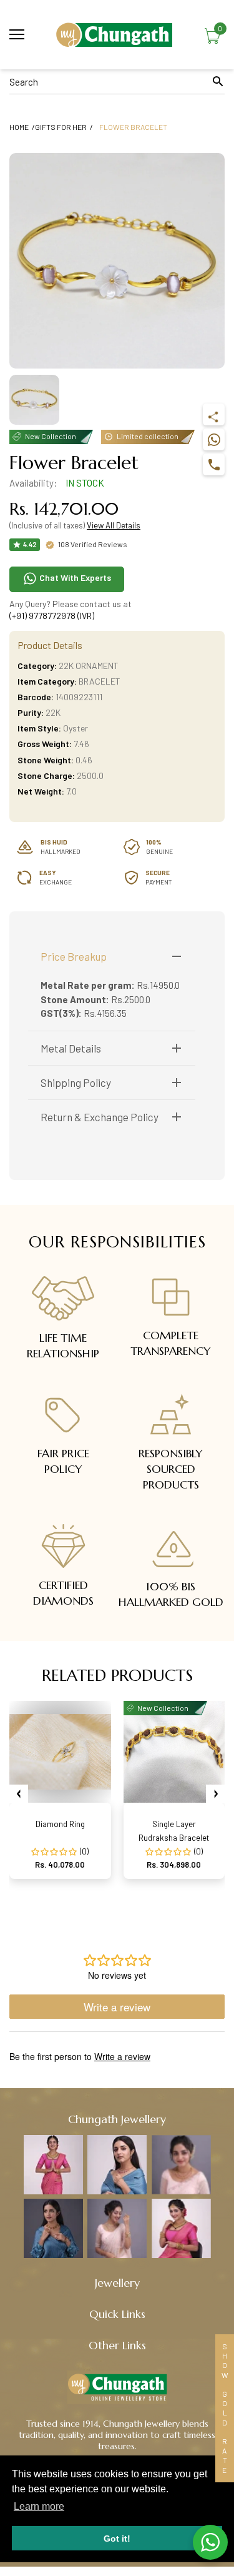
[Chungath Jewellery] (117, 35)
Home (19, 127)
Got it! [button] (117, 2539)
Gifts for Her (61, 127)
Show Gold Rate (225, 2408)
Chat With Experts (74, 577)
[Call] (214, 464)
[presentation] (19, 1794)
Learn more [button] (39, 2506)
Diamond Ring (60, 1824)
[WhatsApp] (214, 439)
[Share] (214, 414)
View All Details (114, 525)
